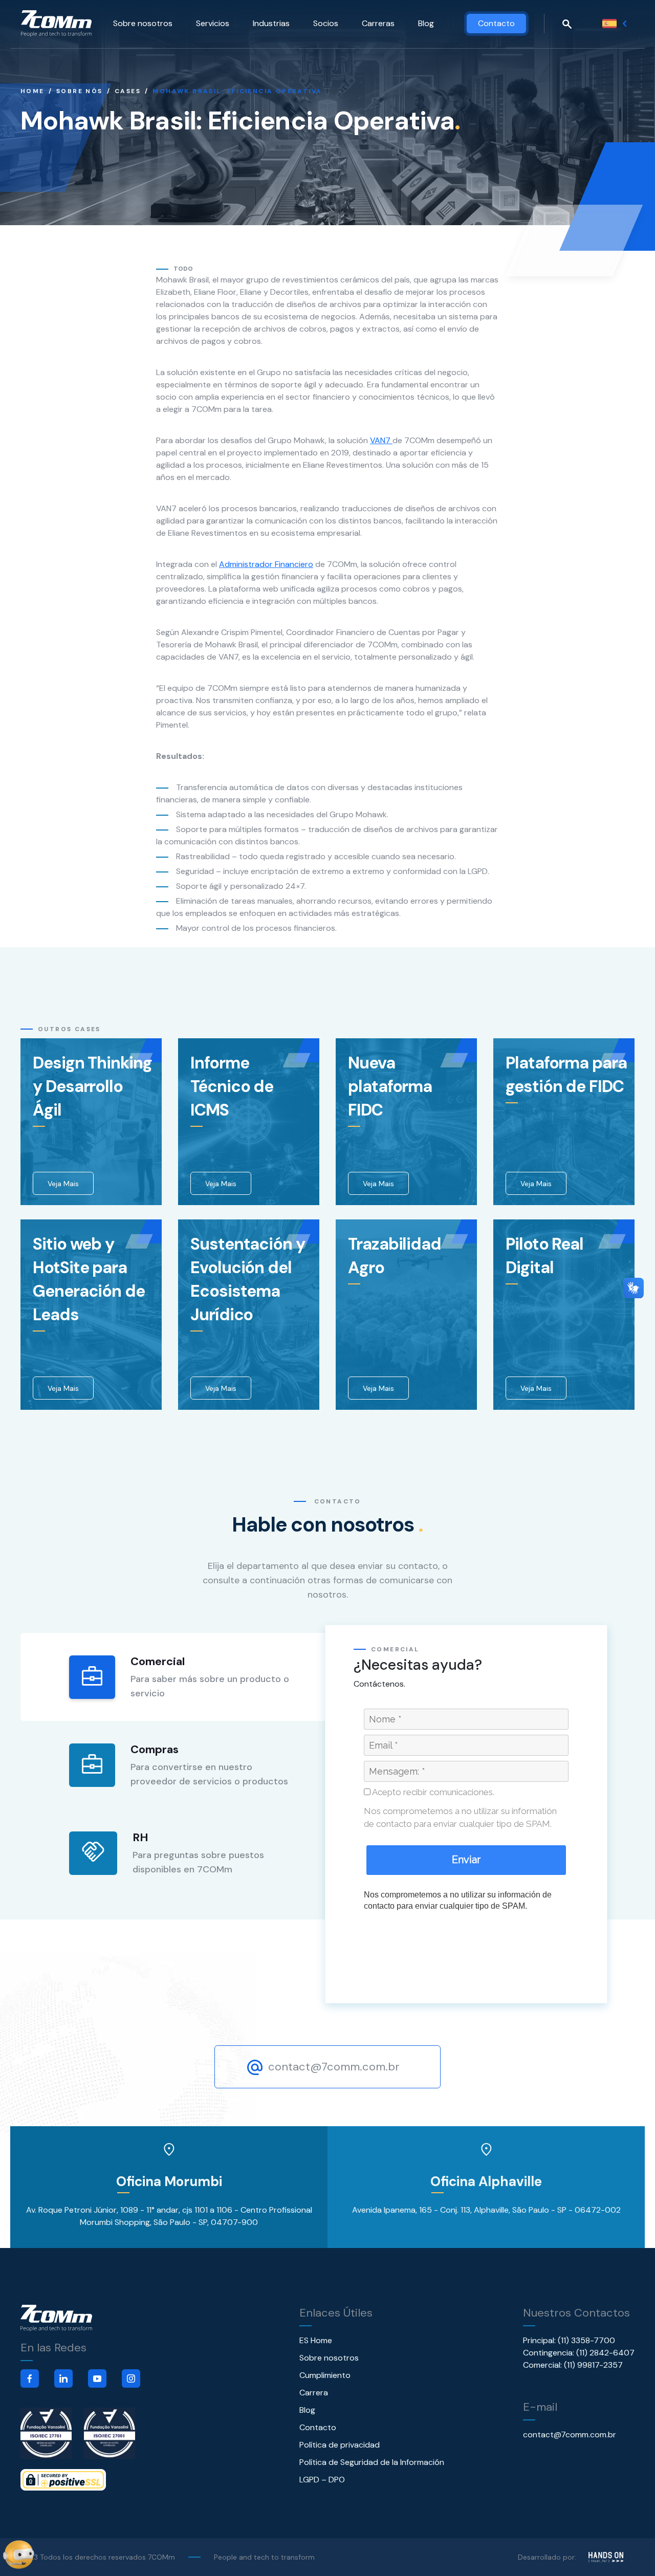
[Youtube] (97, 2378)
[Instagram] (131, 2378)
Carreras (378, 23)
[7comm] (56, 24)
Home (32, 91)
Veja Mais (63, 1184)
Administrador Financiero (266, 564)
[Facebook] (30, 2378)
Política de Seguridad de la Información (372, 2462)
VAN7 (381, 440)
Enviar (466, 1860)
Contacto (496, 23)
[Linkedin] (63, 2378)
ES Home (316, 2340)
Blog (426, 23)
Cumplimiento (325, 2375)
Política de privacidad (340, 2445)
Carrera (314, 2393)
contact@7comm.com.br (332, 2067)
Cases (128, 91)
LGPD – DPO (322, 2480)
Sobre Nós (80, 91)
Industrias (271, 23)
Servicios (213, 23)
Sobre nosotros (143, 23)
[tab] (174, 1677)
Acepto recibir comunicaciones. (432, 1792)
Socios (326, 23)
